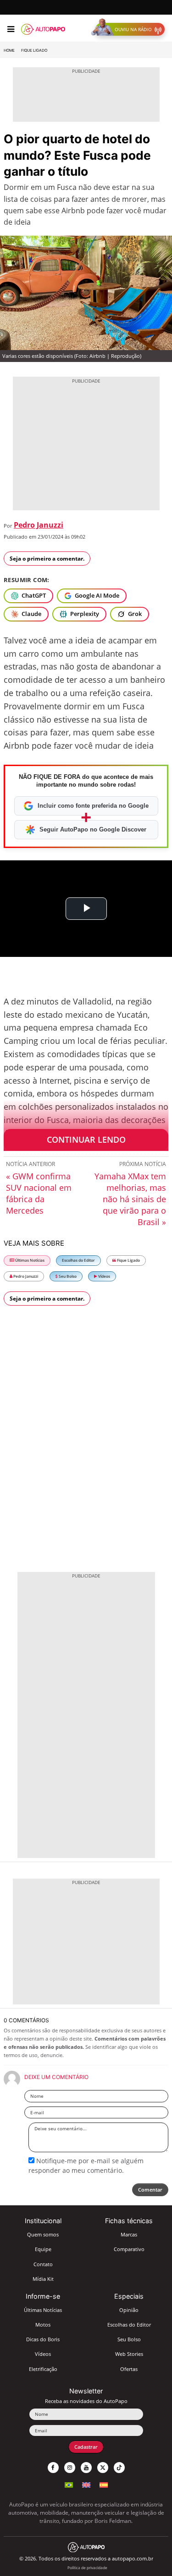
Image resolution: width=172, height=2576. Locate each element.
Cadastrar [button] (86, 2447)
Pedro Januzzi (39, 525)
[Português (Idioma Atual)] (69, 2484)
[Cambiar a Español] (104, 2484)
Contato (43, 2264)
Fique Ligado (34, 50)
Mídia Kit (43, 2279)
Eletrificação (43, 2369)
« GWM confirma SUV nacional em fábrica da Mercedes (39, 1193)
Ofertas (129, 2369)
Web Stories (129, 2354)
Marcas (129, 2234)
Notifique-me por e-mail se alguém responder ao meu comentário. (86, 2165)
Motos (43, 2325)
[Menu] (11, 29)
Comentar (150, 2190)
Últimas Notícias (29, 1260)
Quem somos (43, 2234)
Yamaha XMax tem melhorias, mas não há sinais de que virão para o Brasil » (130, 1199)
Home (9, 50)
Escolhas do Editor (78, 1260)
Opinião (129, 2310)
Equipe (43, 2249)
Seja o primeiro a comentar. (47, 559)
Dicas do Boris (43, 2339)
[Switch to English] (86, 2484)
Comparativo (129, 2249)
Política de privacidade (87, 2568)
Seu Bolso (67, 1276)
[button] (130, 29)
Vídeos (104, 1276)
